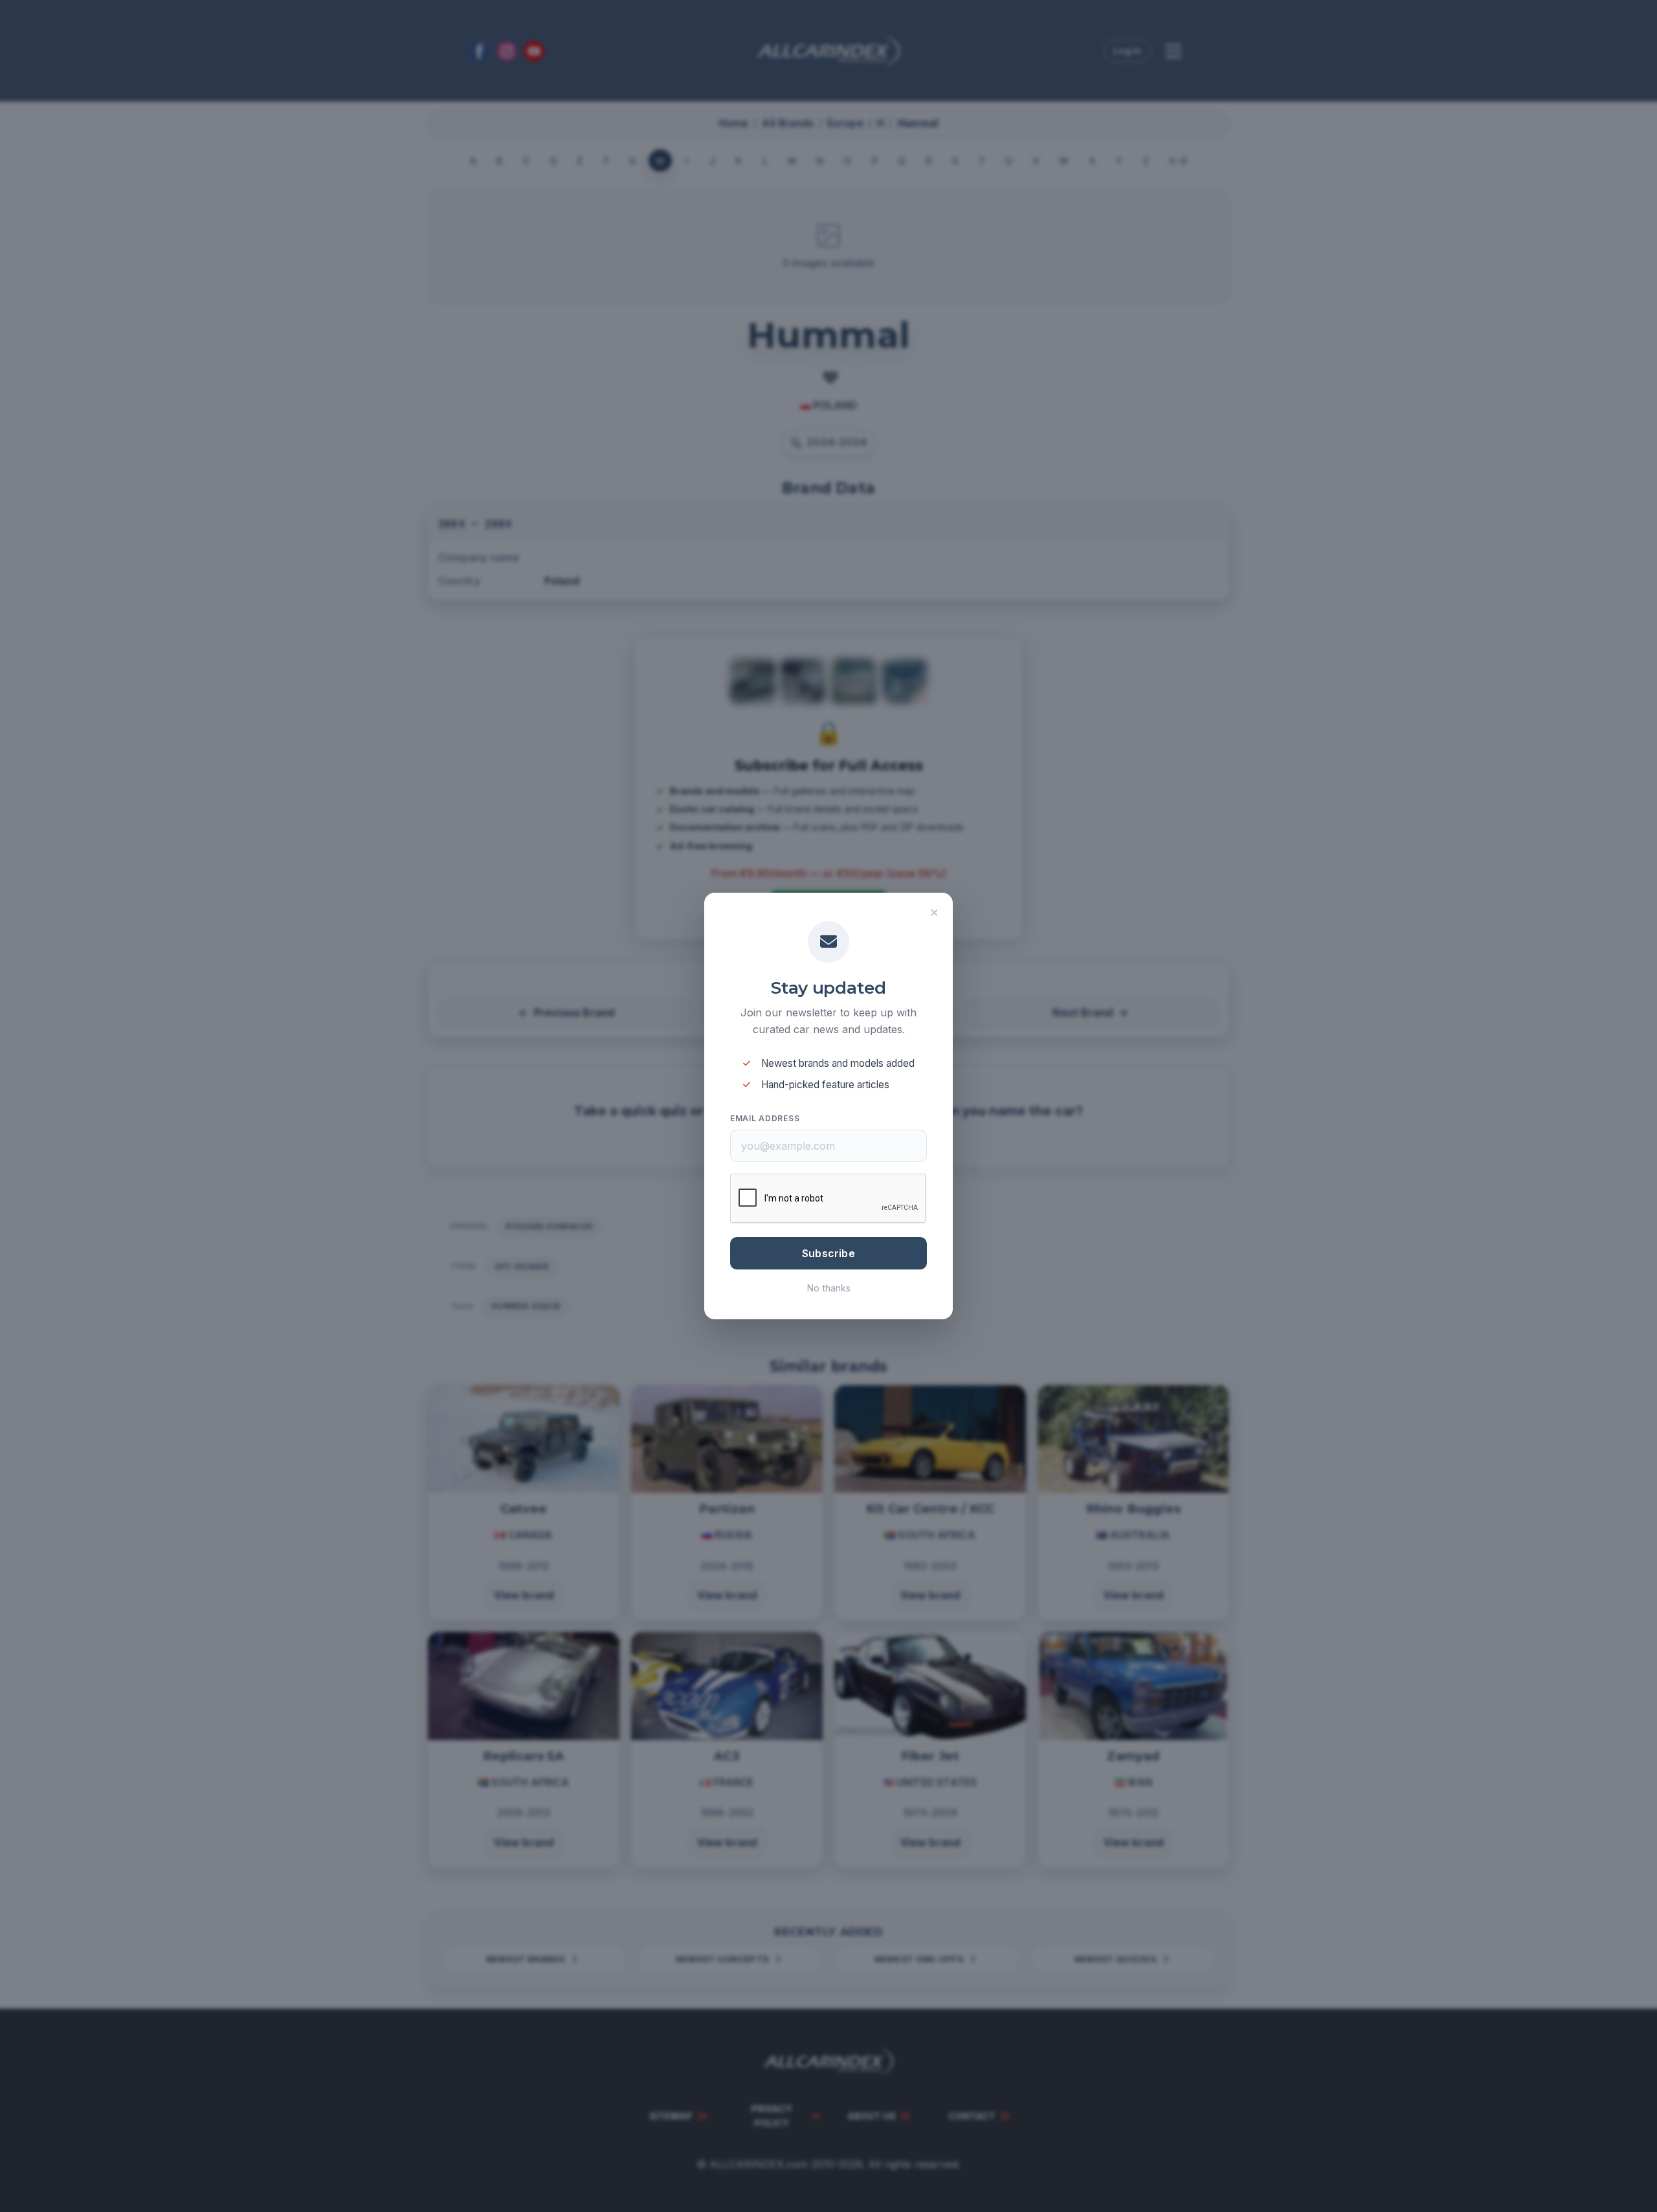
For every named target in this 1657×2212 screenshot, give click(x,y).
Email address (765, 1118)
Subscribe (828, 1253)
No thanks (829, 1288)
